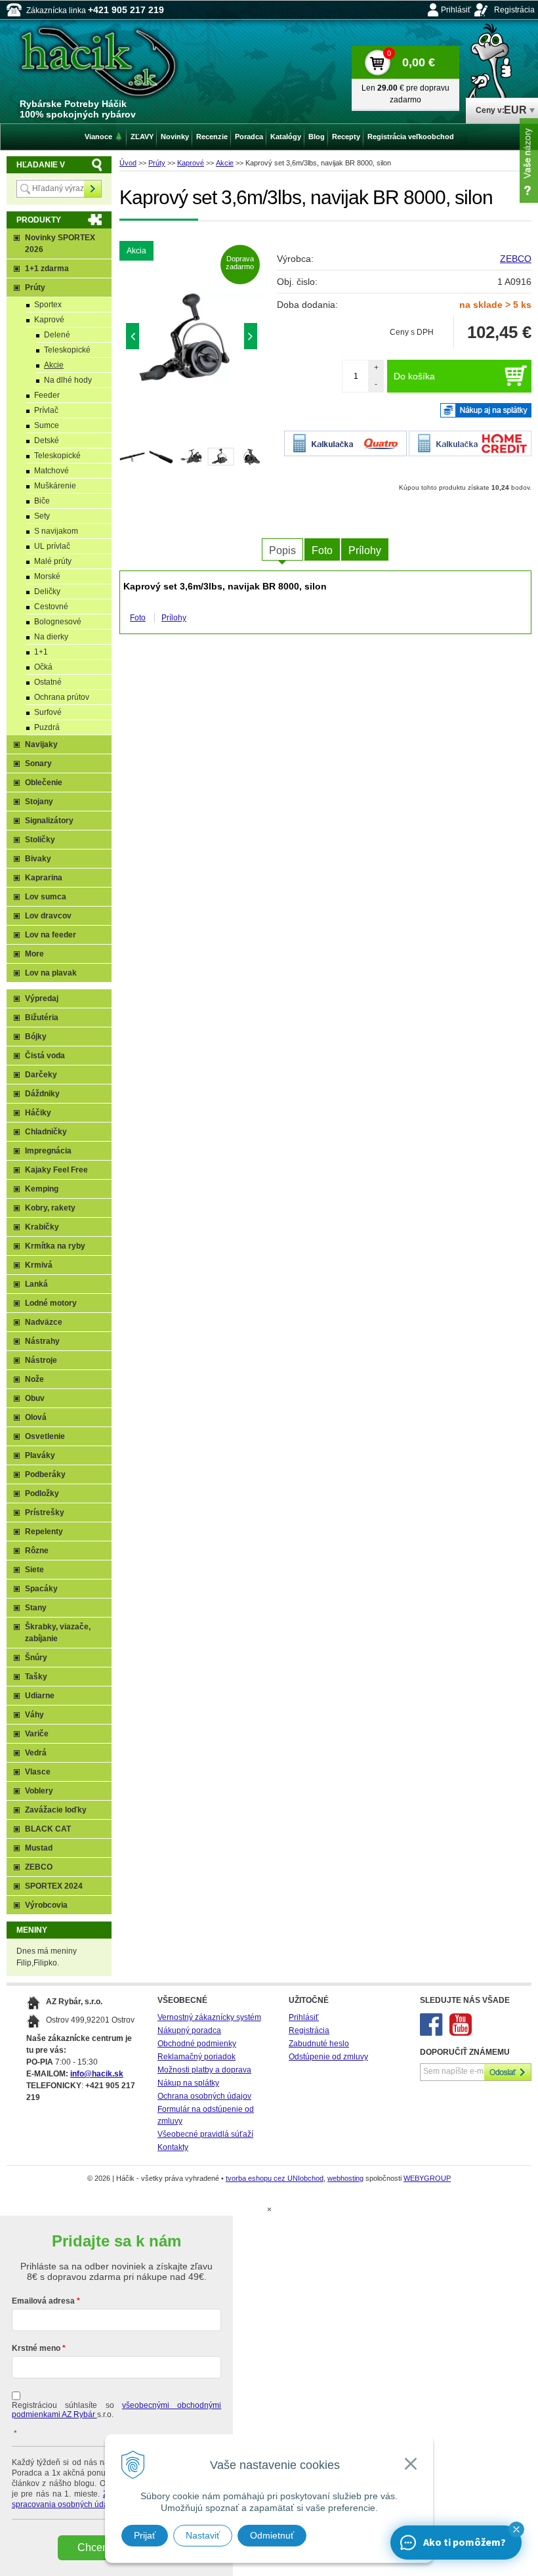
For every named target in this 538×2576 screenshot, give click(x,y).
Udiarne (40, 1696)
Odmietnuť (272, 2535)
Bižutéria (42, 1018)
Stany (36, 1608)
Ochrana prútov (62, 697)
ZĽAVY (142, 137)
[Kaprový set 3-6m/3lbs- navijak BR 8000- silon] (199, 339)
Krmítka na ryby (55, 1246)
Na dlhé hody (68, 380)
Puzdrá (47, 727)
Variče (37, 1734)
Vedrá (36, 1753)
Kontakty (173, 2147)
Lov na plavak (51, 973)
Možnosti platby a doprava (204, 2070)
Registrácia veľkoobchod (411, 137)
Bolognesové (58, 622)
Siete (34, 1570)
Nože (34, 1379)
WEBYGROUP (427, 2178)
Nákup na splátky (188, 2083)
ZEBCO (516, 259)
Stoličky (40, 840)
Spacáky (41, 1589)
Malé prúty (53, 561)
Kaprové (191, 163)
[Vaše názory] (529, 161)
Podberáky (45, 1474)
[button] (516, 2529)
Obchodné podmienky (197, 2044)
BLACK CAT (48, 1829)
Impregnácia (48, 1151)
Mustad (39, 1848)
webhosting (345, 2178)
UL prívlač (52, 546)
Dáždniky (42, 1094)
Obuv (35, 1398)
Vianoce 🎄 (104, 137)
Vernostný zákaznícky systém (209, 2017)
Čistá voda (45, 1056)
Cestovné (51, 607)
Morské (47, 576)
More (34, 954)
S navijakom (56, 531)
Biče (42, 501)
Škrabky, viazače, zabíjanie (58, 1633)
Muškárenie (55, 486)
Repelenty (44, 1532)
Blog (317, 137)
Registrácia (514, 10)
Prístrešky (45, 1513)
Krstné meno (36, 2348)
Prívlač (46, 410)
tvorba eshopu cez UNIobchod (275, 2178)
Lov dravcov (48, 916)
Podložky (42, 1493)
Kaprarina (44, 878)
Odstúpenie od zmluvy (328, 2057)
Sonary (38, 763)
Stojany (39, 802)
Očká (43, 667)
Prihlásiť (456, 10)
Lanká (36, 1284)
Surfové (48, 712)
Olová (36, 1417)
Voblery (39, 1791)
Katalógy (286, 137)
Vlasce (38, 1772)
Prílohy (365, 550)
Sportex (48, 305)
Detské (47, 440)
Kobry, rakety (50, 1208)
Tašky (36, 1677)
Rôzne (37, 1551)
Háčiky (38, 1113)
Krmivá (39, 1265)
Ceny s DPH (412, 332)
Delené (57, 335)
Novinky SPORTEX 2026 (60, 244)
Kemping (42, 1189)
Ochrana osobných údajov (204, 2096)
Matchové (52, 471)
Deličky (47, 591)
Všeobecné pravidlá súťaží (205, 2134)
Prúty (157, 163)
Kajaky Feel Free (56, 1170)
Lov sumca (46, 897)
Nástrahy (42, 1341)
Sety (42, 516)
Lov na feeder (51, 935)
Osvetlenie (45, 1436)
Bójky (36, 1037)
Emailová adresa (43, 2301)
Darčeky (41, 1075)
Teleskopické (67, 350)
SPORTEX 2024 (54, 1886)
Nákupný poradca (189, 2030)
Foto (322, 550)
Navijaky (41, 744)
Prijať (145, 2535)
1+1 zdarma (47, 268)
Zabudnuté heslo (319, 2044)
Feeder (47, 395)
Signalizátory (49, 821)
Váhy (34, 1715)
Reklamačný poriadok (197, 2057)
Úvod (128, 163)
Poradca (249, 137)
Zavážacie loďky (56, 1810)
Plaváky (40, 1455)
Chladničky (46, 1132)
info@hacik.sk (97, 2074)
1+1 (41, 652)
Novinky (175, 137)
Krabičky (42, 1227)
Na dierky (51, 637)
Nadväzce (44, 1322)
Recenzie (212, 137)
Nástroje (41, 1360)
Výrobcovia (46, 1905)
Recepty (346, 137)
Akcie (225, 163)
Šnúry (36, 1658)
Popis (282, 550)
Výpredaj (42, 998)
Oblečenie (44, 783)
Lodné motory (51, 1303)
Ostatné (48, 682)
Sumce (47, 425)
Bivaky (38, 859)
